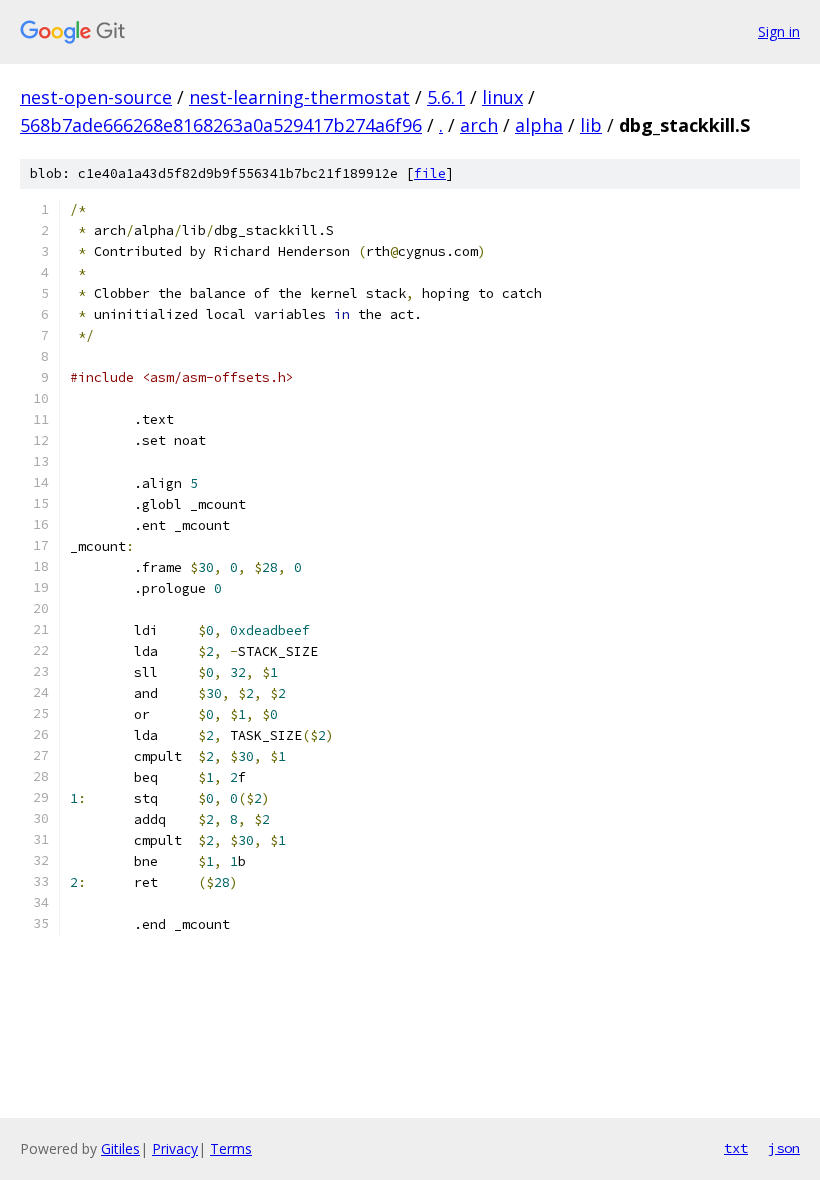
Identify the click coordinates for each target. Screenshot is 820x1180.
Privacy (175, 1148)
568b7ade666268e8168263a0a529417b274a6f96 (221, 125)
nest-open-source (96, 97)
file (430, 173)
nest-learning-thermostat (299, 97)
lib (591, 125)
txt (736, 1148)
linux (502, 97)
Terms (231, 1148)
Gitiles (120, 1148)
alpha (539, 125)
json (784, 1148)
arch (479, 125)
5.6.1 (446, 97)
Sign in (779, 31)
